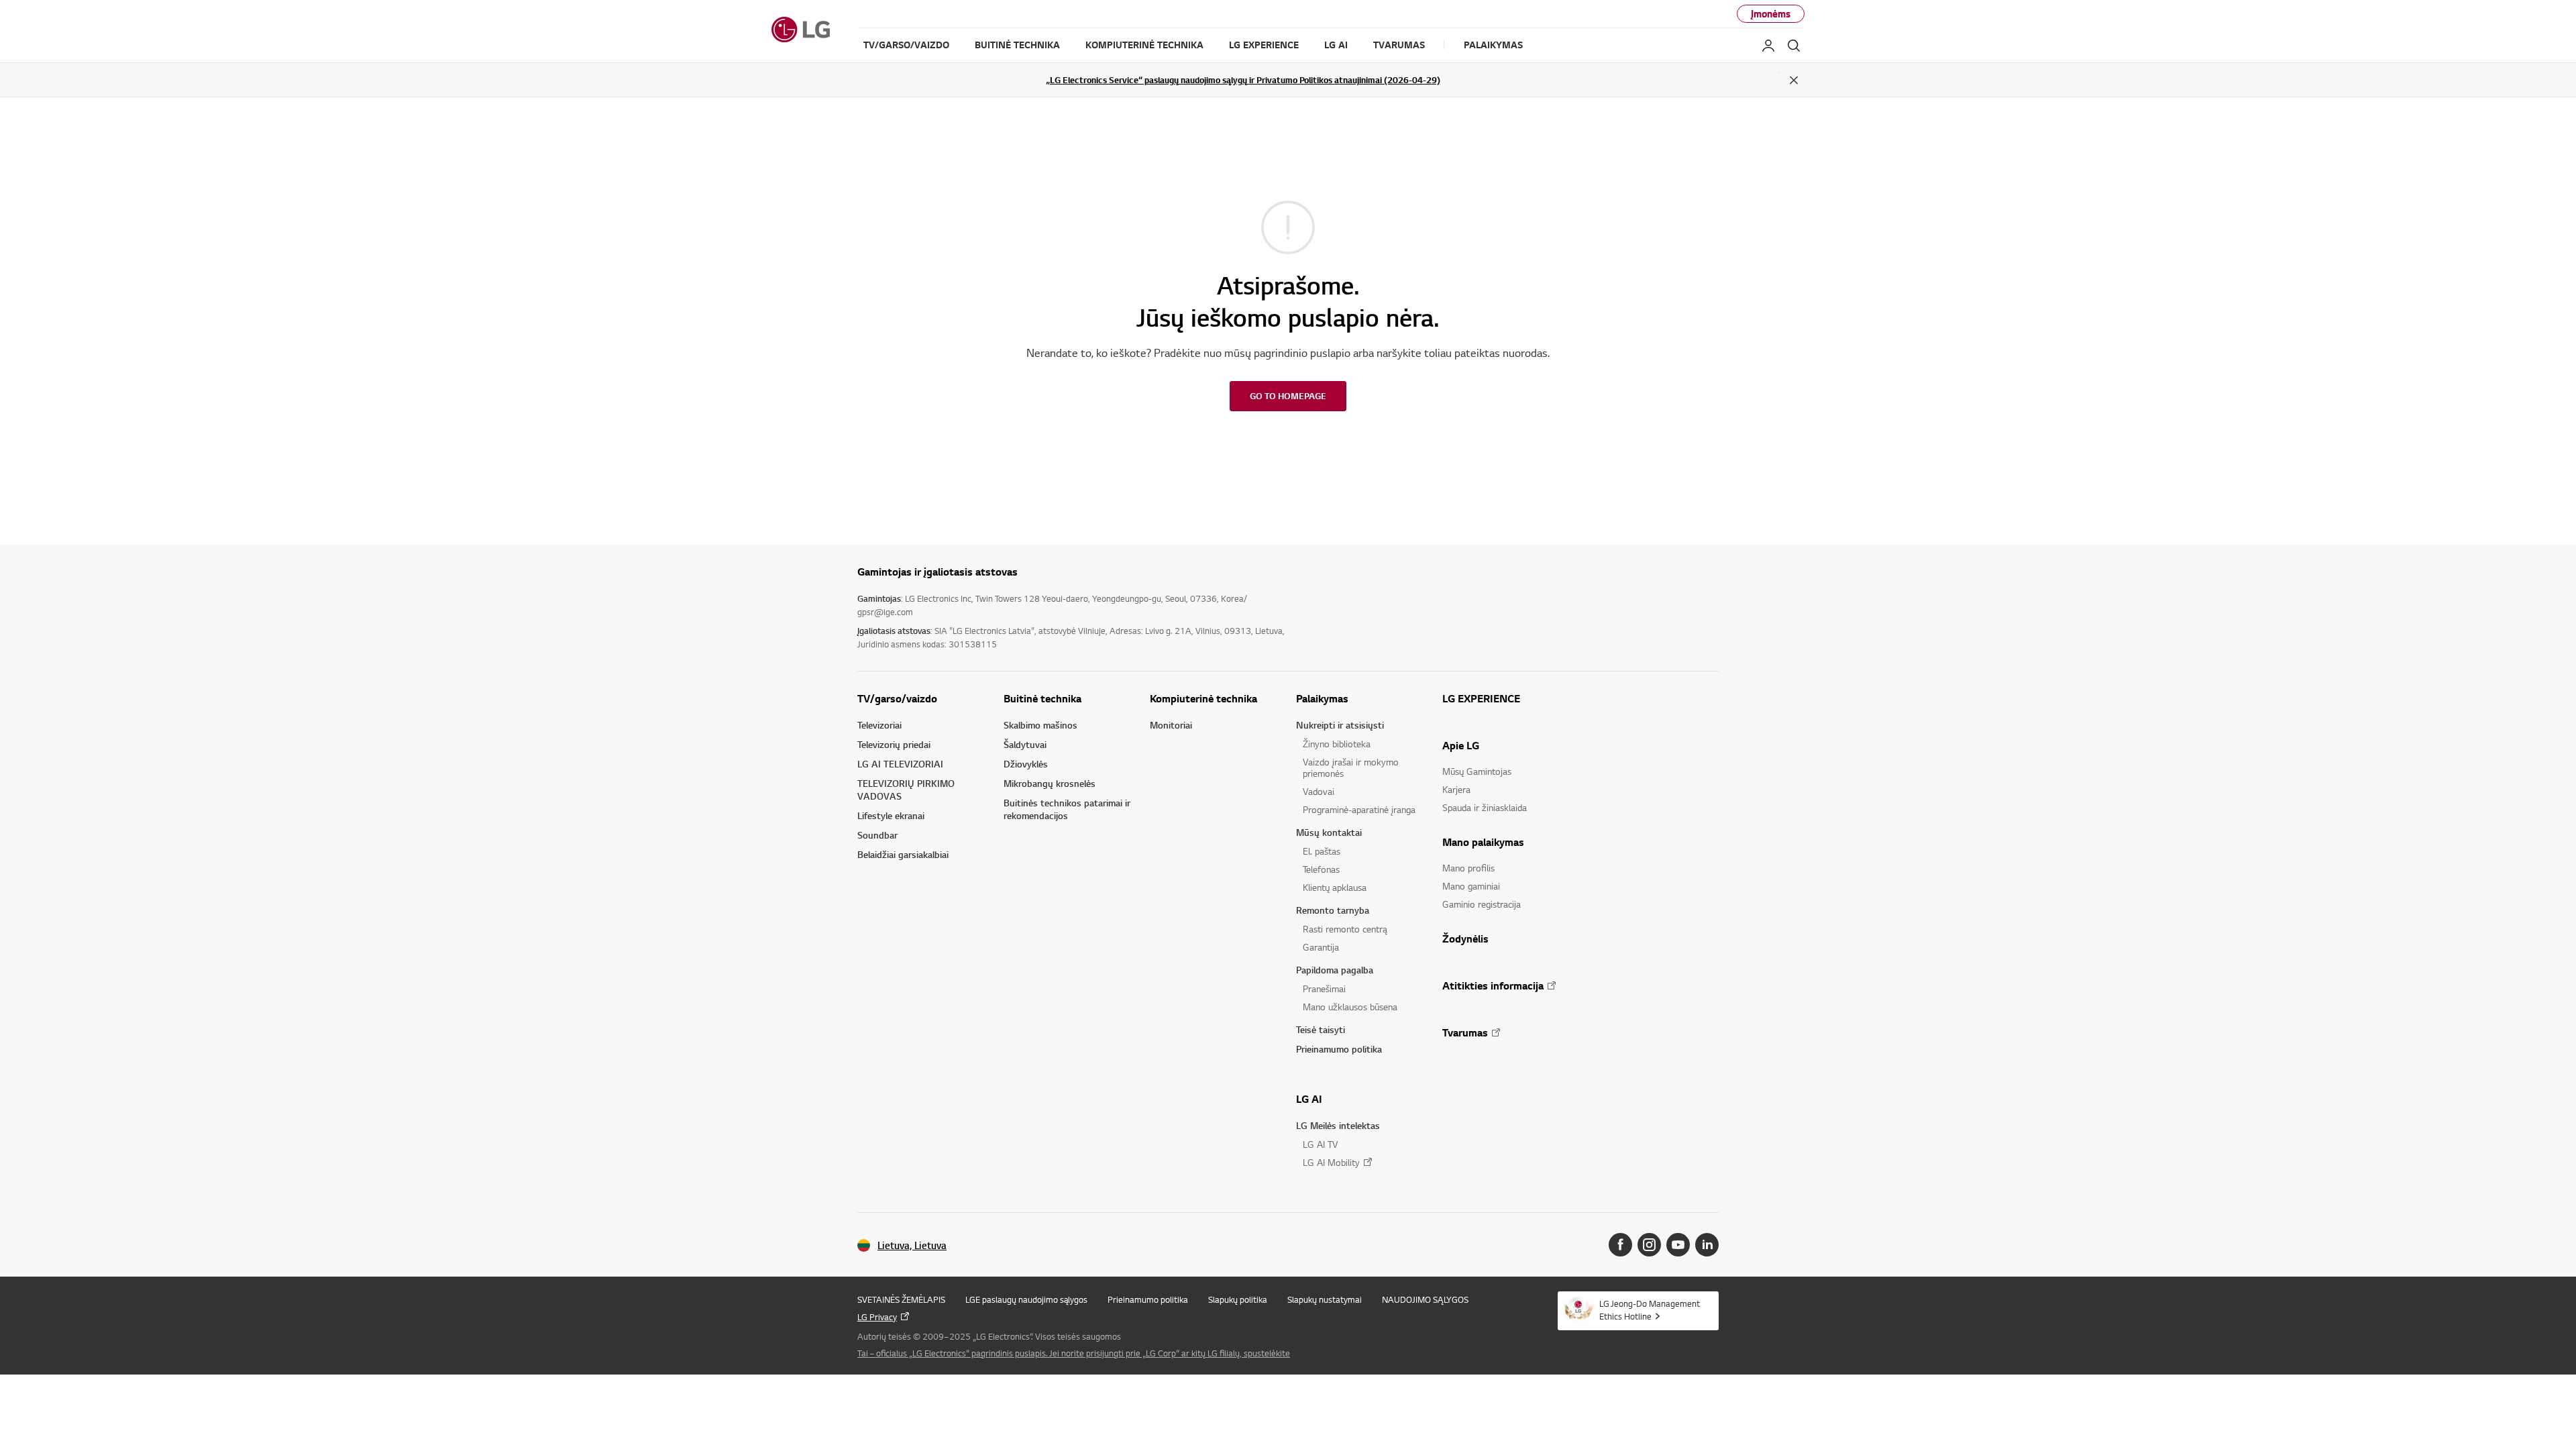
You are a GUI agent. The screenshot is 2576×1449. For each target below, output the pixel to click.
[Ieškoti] (1794, 46)
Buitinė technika (1042, 698)
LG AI (1309, 1099)
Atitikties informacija (1493, 985)
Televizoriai (879, 725)
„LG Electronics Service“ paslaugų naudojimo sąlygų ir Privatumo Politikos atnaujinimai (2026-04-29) (1243, 80)
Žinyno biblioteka (1337, 744)
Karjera (1456, 789)
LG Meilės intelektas (1338, 1125)
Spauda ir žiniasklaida (1485, 807)
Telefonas (1321, 869)
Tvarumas (1465, 1032)
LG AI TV (1320, 1144)
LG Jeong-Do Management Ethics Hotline (1650, 1310)
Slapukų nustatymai (1325, 1299)
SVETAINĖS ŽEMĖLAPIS (901, 1299)
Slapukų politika (1238, 1299)
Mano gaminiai (1471, 886)
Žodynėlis (1465, 938)
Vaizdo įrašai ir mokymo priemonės (1351, 767)
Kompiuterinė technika (1203, 698)
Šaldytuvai (1025, 744)
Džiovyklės (1026, 764)
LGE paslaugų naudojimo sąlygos (1026, 1299)
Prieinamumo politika (1339, 1049)
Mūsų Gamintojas (1477, 771)
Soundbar (877, 835)
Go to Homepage (1288, 396)
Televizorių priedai (894, 744)
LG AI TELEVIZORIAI (900, 764)
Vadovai (1319, 791)
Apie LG (1461, 745)
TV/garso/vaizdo (897, 698)
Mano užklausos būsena (1350, 1007)
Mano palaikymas (1483, 842)
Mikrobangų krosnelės (1050, 783)
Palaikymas (1322, 698)
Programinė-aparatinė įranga (1359, 809)
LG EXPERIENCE (1481, 698)
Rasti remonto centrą (1345, 929)
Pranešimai (1324, 988)
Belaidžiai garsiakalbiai (903, 854)
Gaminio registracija (1482, 904)
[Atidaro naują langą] (1620, 1245)
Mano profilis (1468, 868)
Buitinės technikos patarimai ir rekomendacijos (1067, 809)
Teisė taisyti (1321, 1029)
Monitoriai (1171, 725)
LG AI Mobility (1331, 1162)
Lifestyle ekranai (891, 815)
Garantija (1321, 947)
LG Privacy (877, 1317)
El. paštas (1322, 851)
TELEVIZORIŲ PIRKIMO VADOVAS (906, 790)
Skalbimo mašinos (1040, 725)
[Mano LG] (1768, 46)
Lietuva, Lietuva (912, 1245)
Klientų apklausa (1335, 887)
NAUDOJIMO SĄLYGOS (1425, 1299)
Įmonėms (1771, 14)
